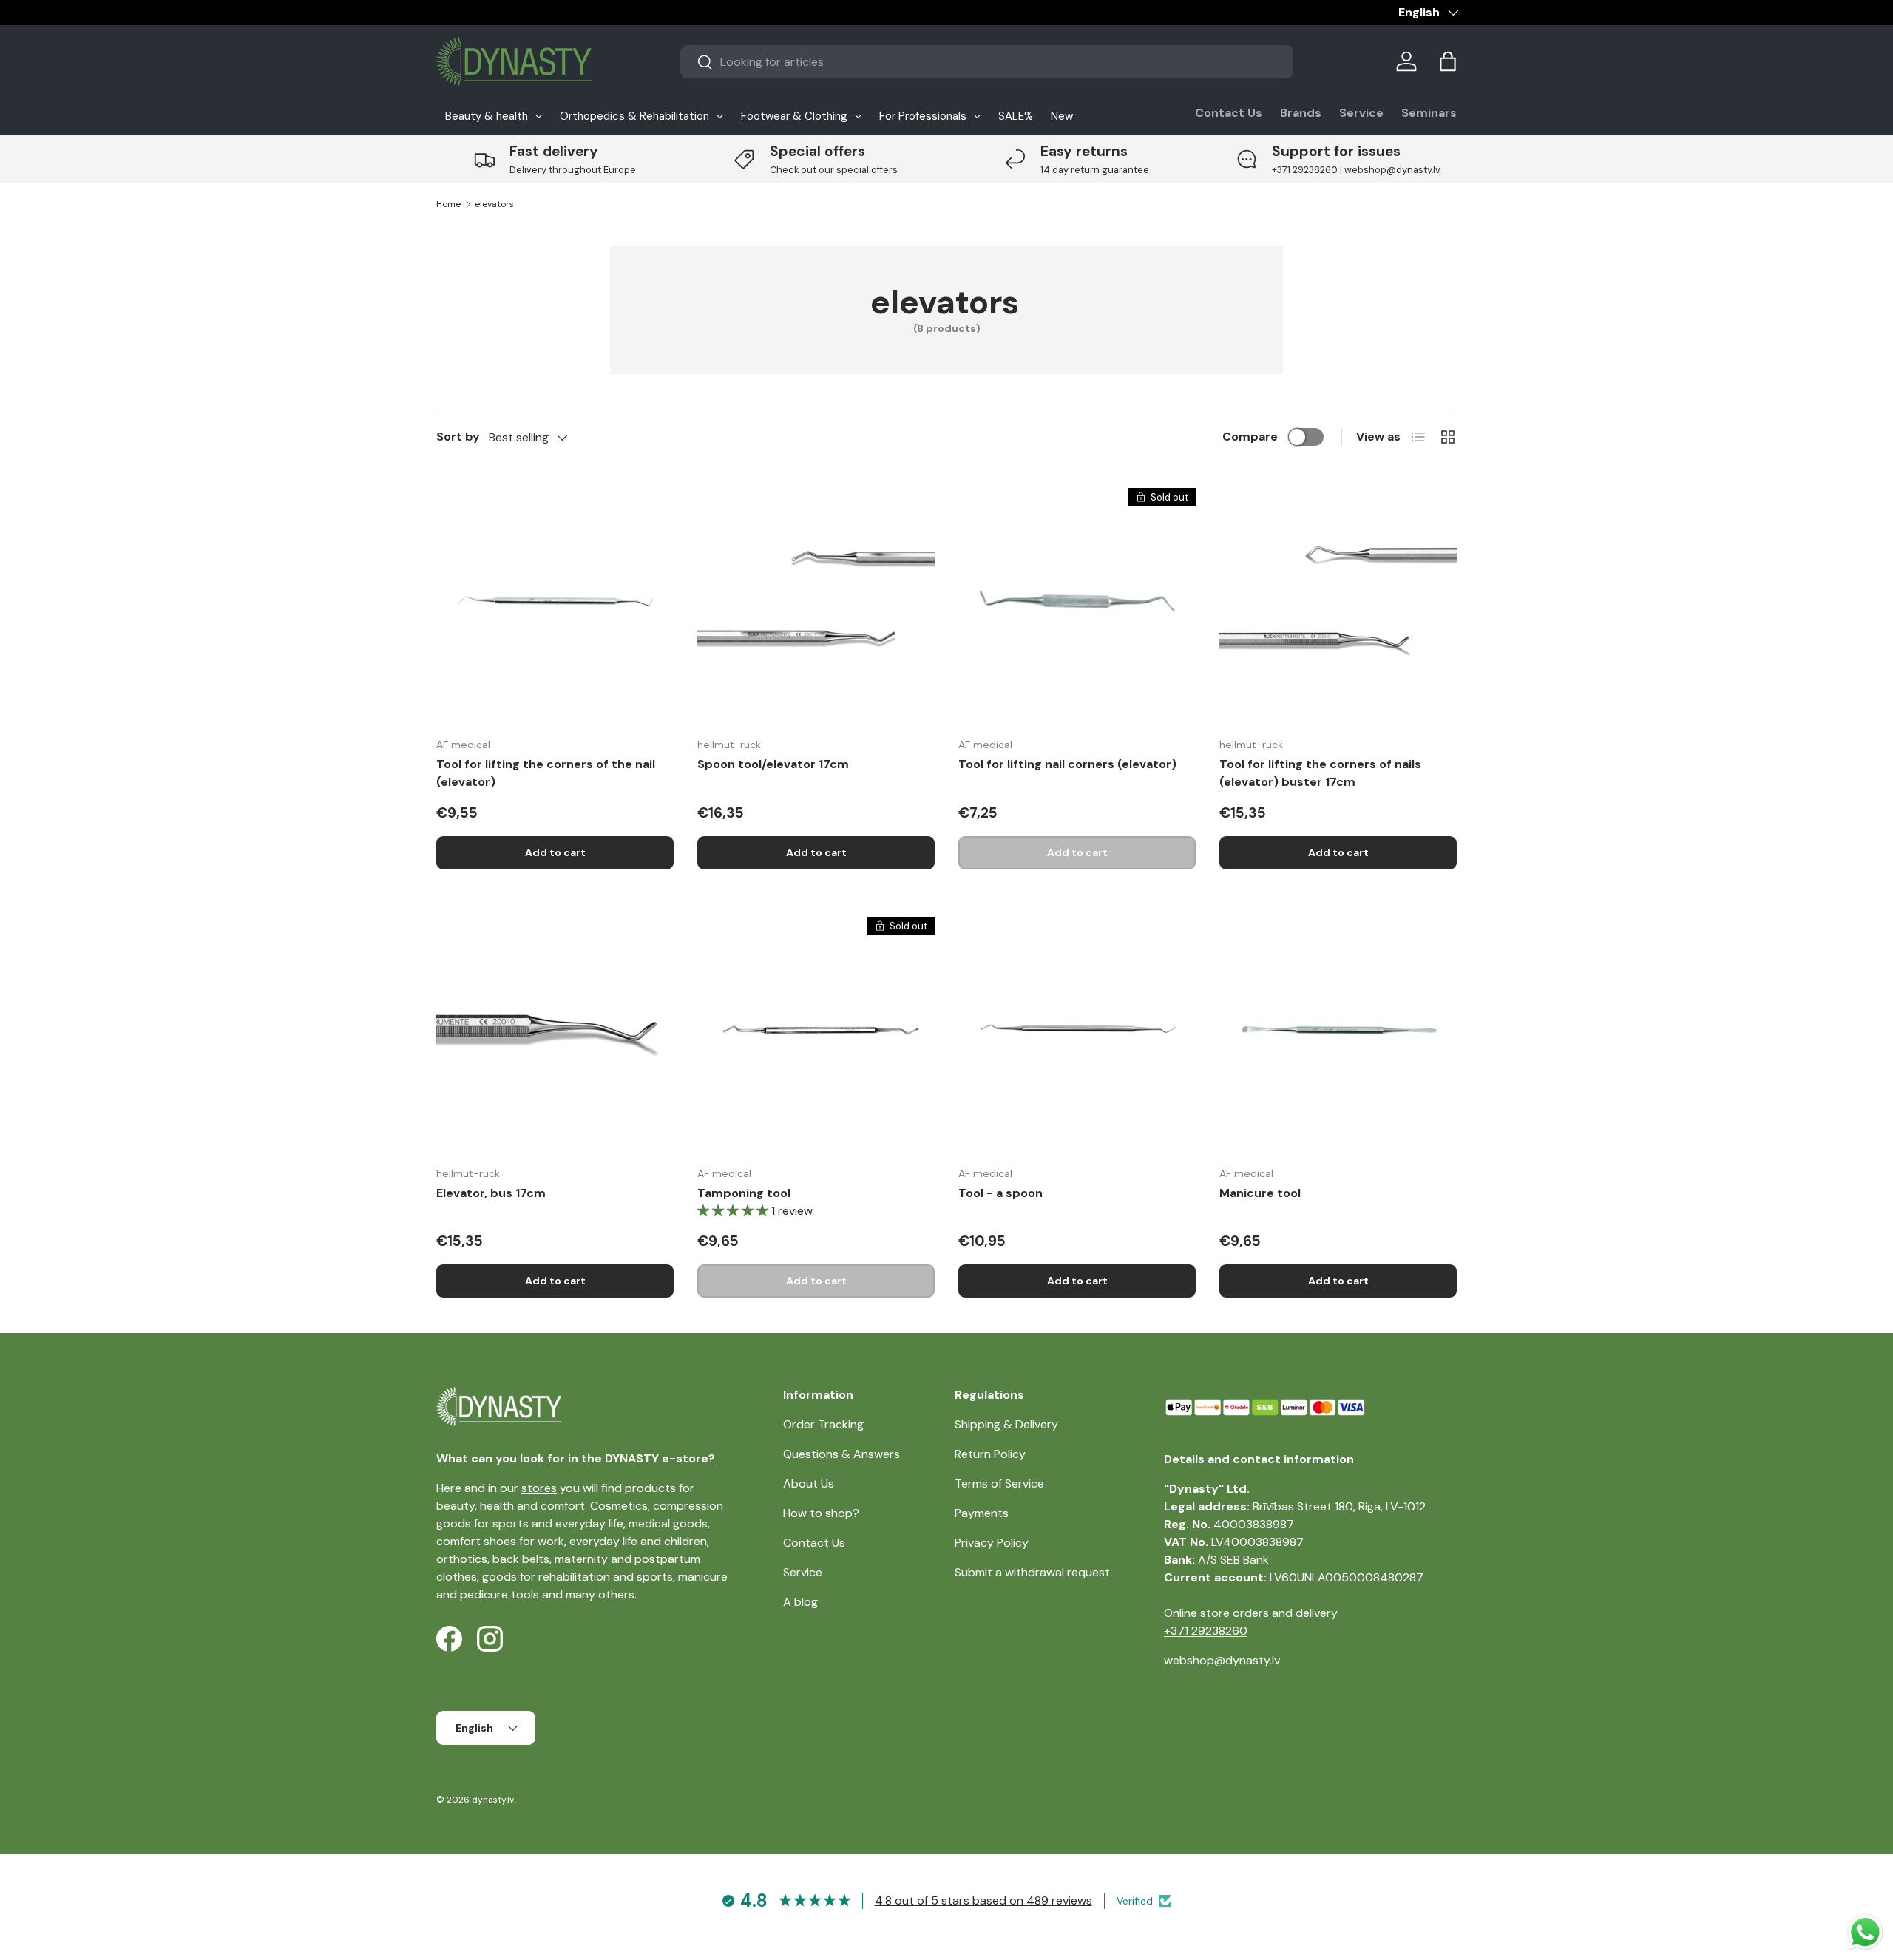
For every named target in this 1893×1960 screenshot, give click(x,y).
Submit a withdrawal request (1032, 1572)
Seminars (1429, 113)
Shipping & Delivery (1006, 1424)
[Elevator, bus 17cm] (555, 1035)
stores (539, 1488)
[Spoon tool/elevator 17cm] (816, 607)
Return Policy (990, 1454)
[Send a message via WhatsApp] (1865, 1932)
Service (1361, 113)
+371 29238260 (1206, 1631)
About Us (809, 1483)
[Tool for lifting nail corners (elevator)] (1077, 607)
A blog (800, 1602)
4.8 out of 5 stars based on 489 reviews (983, 1900)
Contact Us (1229, 113)
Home (448, 204)
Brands (1301, 113)
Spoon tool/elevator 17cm (773, 764)
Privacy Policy (992, 1543)
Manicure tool (1260, 1193)
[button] (1448, 61)
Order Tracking (823, 1424)
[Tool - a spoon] (1077, 1035)
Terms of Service (999, 1483)
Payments (982, 1513)
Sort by (458, 437)
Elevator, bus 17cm (491, 1193)
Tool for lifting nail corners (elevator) (1067, 764)
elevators (494, 204)
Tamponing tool (744, 1193)
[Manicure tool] (1338, 1035)
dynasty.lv (493, 1800)
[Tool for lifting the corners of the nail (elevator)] (555, 607)
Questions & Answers (841, 1454)
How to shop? (821, 1513)
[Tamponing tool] (816, 1035)
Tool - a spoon (1000, 1193)
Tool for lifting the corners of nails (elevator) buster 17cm (1320, 773)
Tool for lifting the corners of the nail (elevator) (546, 773)
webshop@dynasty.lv (1222, 1660)
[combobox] (987, 62)
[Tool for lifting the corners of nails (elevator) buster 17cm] (1338, 607)
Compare (1250, 437)
